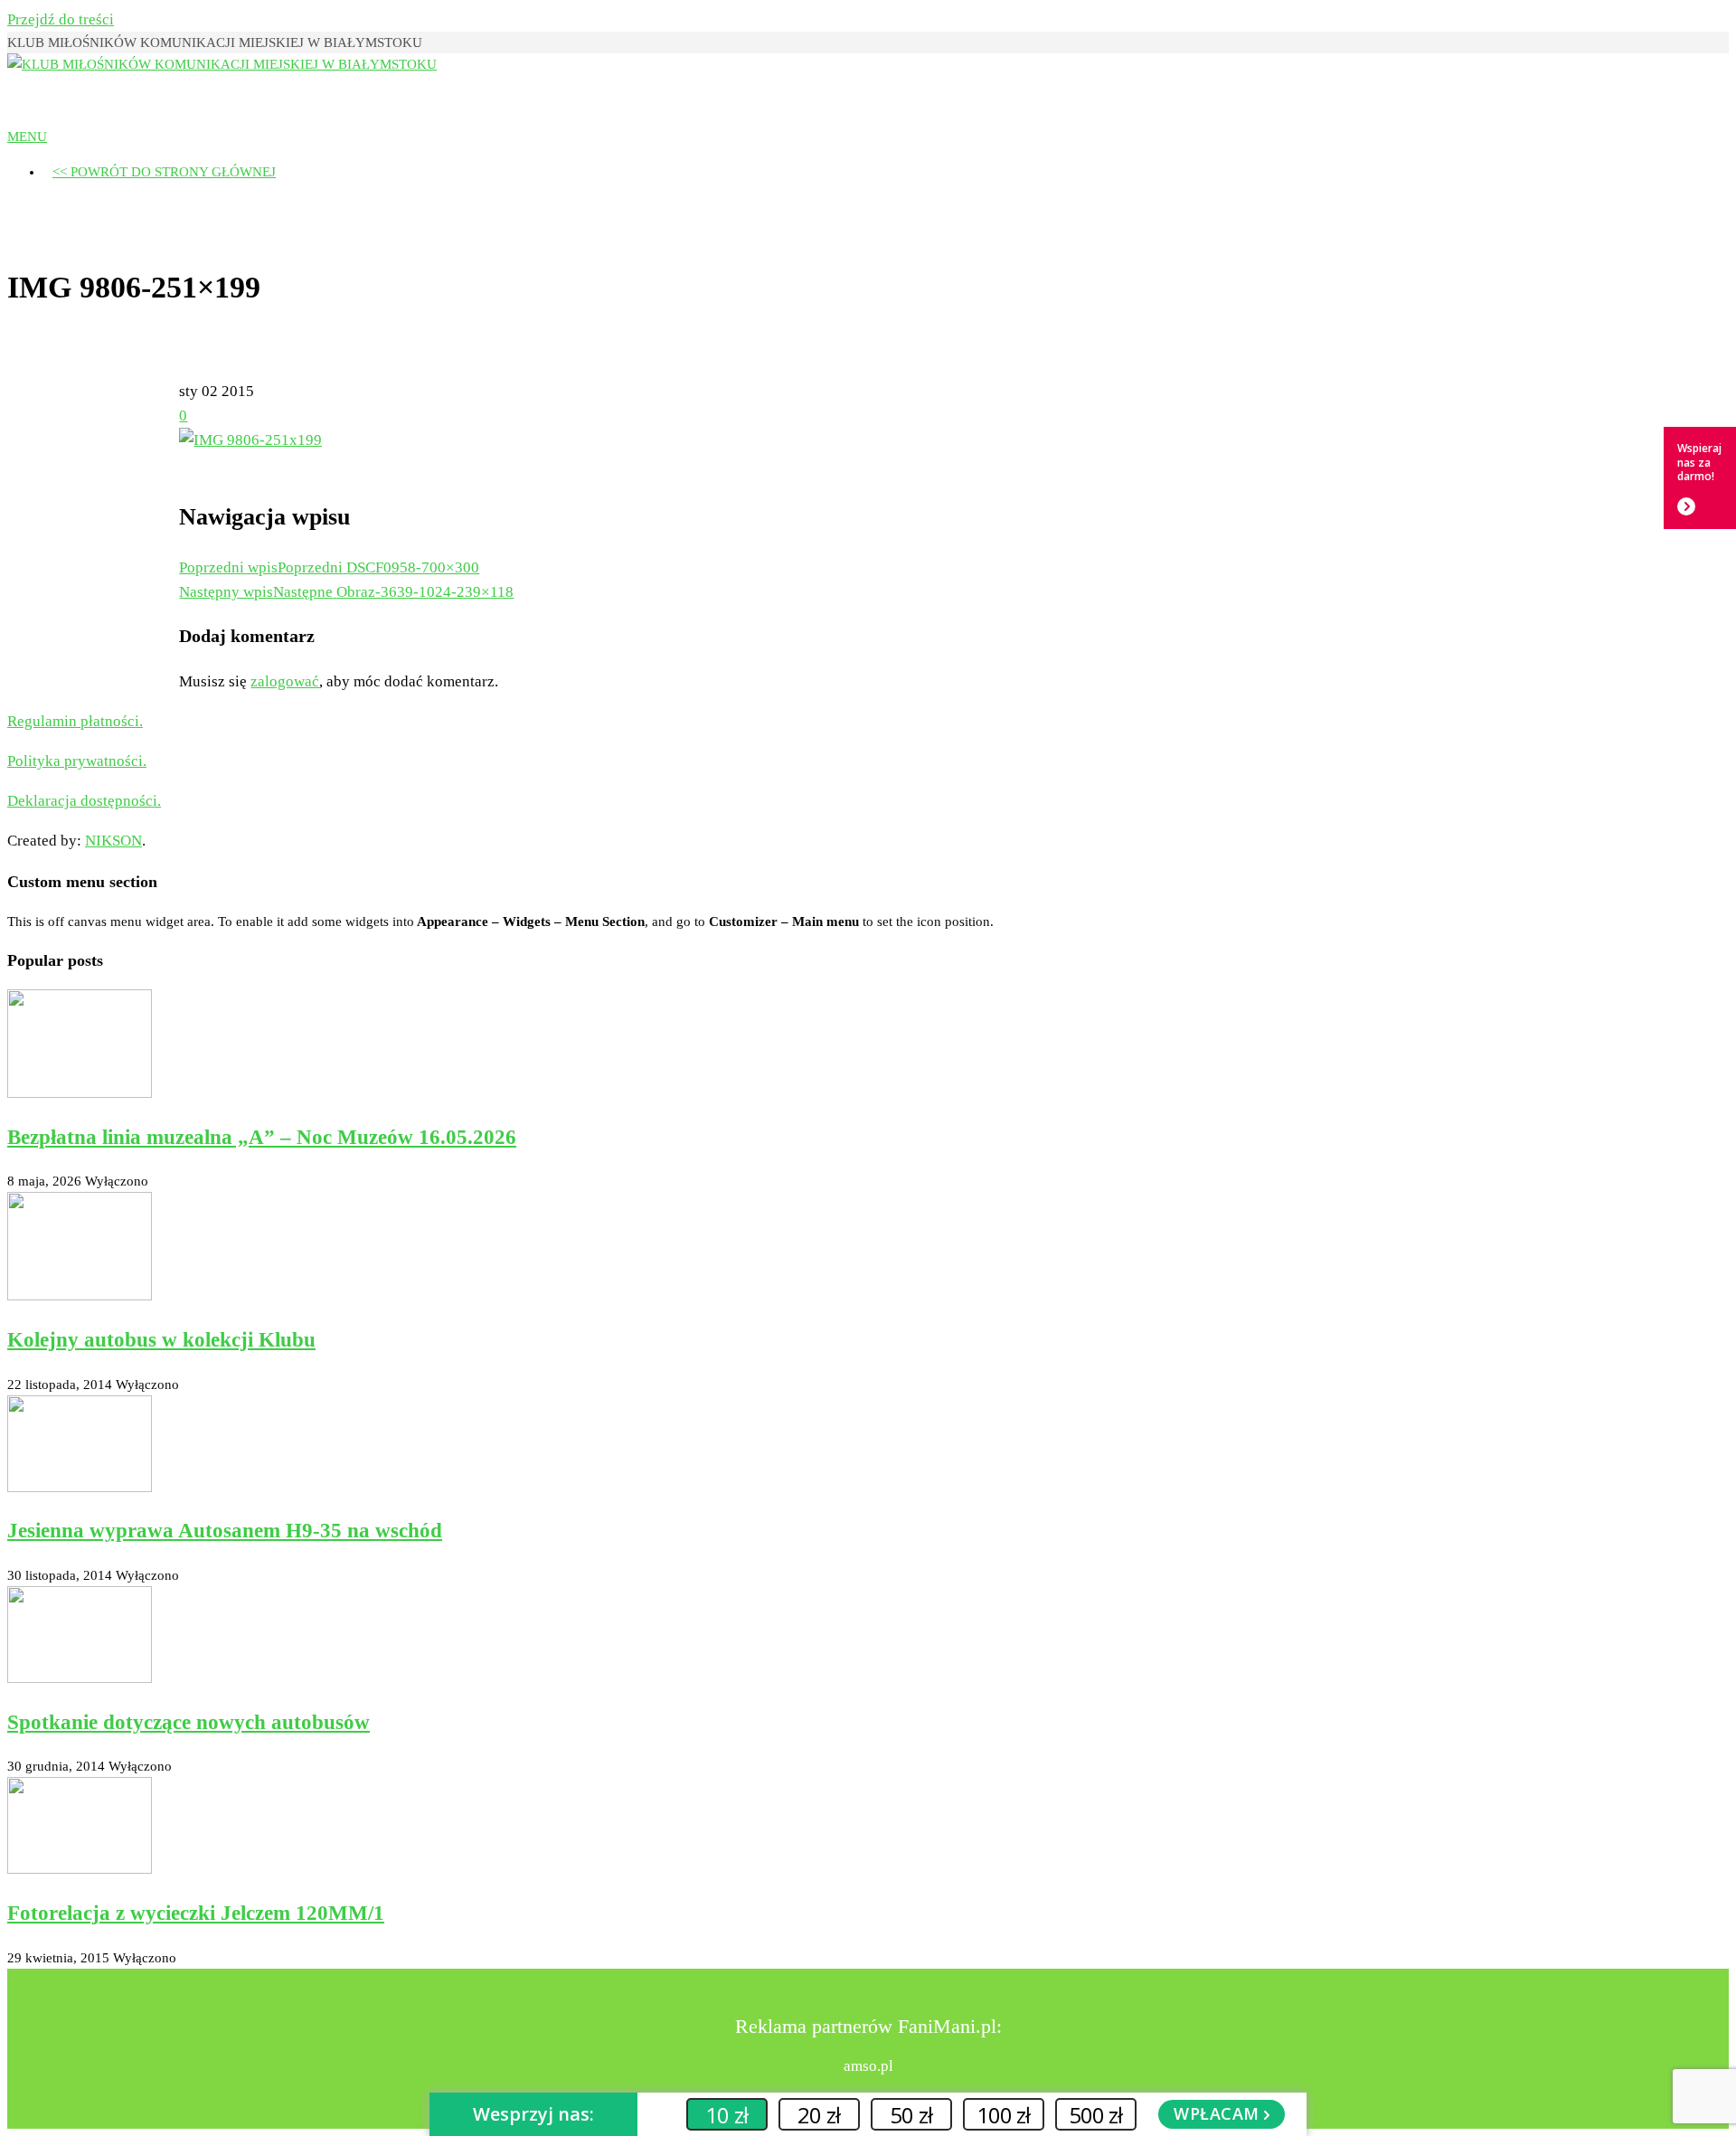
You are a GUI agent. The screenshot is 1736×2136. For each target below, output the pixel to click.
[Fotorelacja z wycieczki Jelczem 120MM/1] (80, 1869)
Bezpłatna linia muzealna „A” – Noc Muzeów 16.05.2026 (262, 1137)
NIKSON (113, 841)
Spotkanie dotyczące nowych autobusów (189, 1722)
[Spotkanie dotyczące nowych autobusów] (80, 1678)
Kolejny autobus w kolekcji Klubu (161, 1340)
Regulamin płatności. (75, 721)
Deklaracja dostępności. (84, 801)
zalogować (285, 681)
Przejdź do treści (61, 19)
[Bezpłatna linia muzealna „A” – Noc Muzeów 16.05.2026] (80, 1093)
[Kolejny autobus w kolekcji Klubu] (80, 1296)
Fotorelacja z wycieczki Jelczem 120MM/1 (196, 1913)
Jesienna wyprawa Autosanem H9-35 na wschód (225, 1531)
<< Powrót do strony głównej (164, 172)
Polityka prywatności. (77, 761)
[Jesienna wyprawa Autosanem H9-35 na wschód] (80, 1488)
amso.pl (868, 2066)
